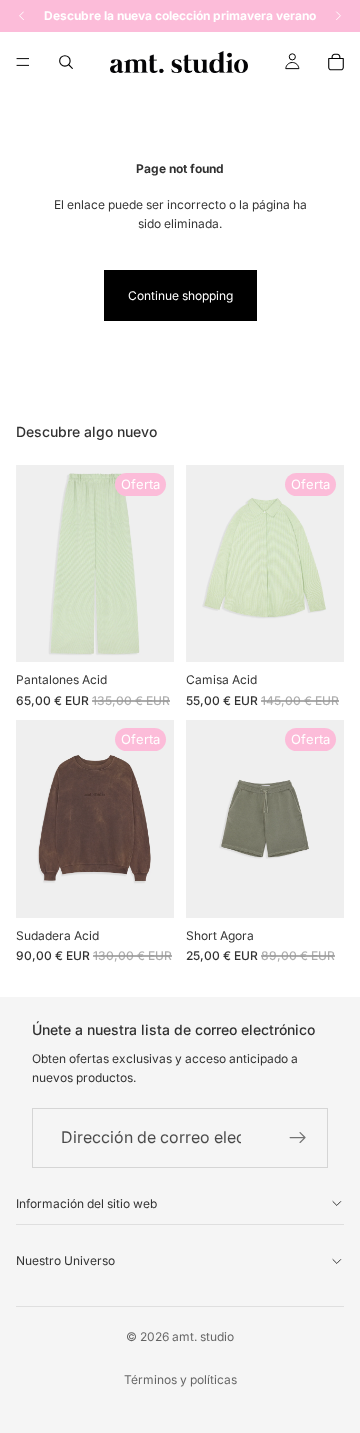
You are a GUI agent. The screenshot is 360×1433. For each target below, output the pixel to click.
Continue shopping (180, 295)
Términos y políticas (180, 1379)
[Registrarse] (298, 1138)
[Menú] (23, 62)
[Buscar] (66, 62)
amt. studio (203, 1336)
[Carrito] (336, 62)
